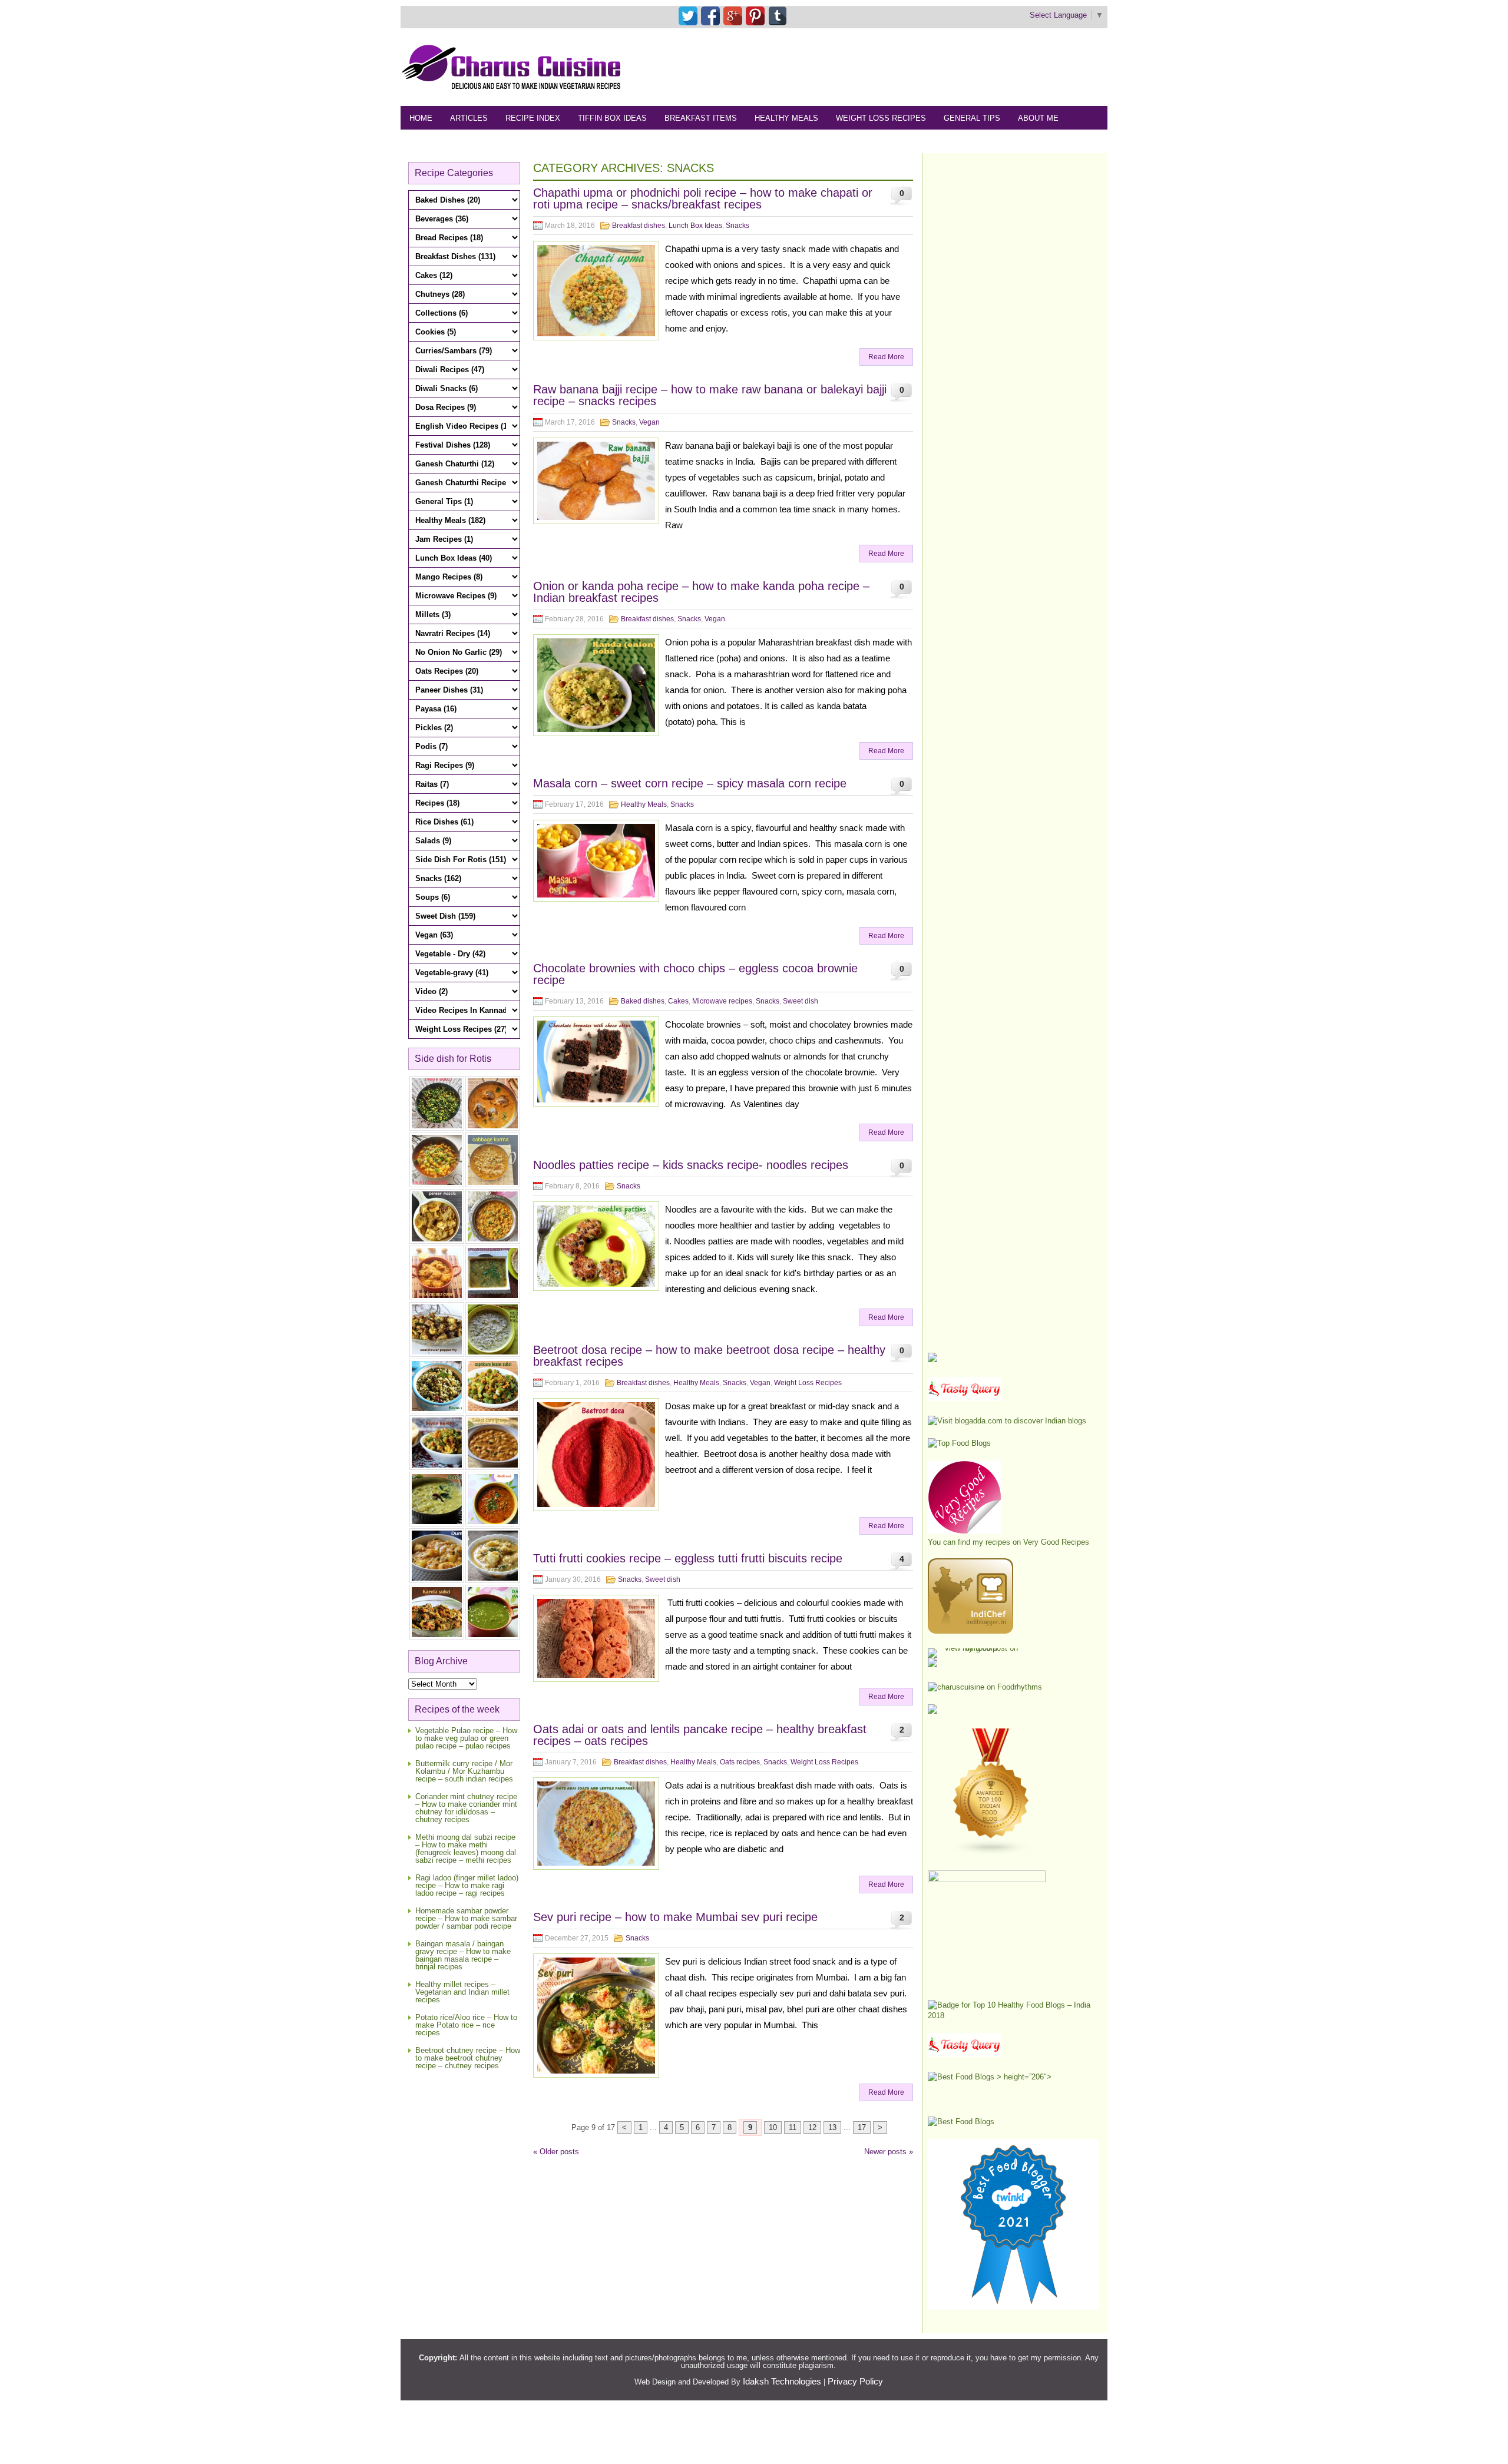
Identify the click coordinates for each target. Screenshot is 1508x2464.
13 (832, 2127)
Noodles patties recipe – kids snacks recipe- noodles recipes (691, 1165)
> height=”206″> (1023, 2077)
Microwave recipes (722, 1001)
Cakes (678, 1001)
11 (793, 2127)
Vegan (649, 422)
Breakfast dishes (639, 226)
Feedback (430, 142)
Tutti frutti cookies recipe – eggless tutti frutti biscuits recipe (688, 1558)
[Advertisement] (893, 67)
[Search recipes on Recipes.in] (959, 1443)
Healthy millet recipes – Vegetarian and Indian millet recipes (462, 1992)
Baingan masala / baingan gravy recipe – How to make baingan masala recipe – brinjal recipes (463, 1955)
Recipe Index (533, 118)
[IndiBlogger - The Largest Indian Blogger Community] (970, 1631)
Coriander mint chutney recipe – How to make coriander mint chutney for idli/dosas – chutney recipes (466, 1808)
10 (773, 2127)
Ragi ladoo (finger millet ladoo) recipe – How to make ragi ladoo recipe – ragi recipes (467, 1885)
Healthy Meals (786, 118)
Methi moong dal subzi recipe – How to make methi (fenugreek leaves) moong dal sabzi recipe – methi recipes (466, 1849)
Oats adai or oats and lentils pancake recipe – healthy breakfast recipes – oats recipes (700, 1735)
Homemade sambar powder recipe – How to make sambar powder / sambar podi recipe (466, 1918)
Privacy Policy (855, 2381)
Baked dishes (643, 1001)
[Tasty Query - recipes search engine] (965, 1398)
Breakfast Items (701, 118)
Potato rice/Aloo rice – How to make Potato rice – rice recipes (466, 2025)
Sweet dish (801, 1001)
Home (421, 118)
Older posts (556, 2152)
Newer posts (889, 2152)
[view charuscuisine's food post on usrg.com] (976, 1648)
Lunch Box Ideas (695, 226)
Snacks (738, 226)
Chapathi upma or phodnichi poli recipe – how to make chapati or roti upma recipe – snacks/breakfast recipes (703, 198)
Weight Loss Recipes (881, 118)
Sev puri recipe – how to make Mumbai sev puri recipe (675, 1917)
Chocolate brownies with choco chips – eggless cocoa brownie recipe (695, 974)
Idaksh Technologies (782, 2381)
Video (535, 142)
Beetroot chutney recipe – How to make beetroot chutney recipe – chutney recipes (468, 2058)
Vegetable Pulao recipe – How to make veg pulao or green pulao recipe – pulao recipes (466, 1738)
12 (812, 2127)
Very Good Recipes (1056, 1542)
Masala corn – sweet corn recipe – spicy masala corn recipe (690, 783)
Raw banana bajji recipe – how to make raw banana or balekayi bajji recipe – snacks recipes (710, 395)
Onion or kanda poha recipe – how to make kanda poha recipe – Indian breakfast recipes (701, 592)
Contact (487, 142)
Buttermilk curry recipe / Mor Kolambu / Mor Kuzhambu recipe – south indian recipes (464, 1771)
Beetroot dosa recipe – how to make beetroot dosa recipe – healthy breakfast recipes (709, 1356)
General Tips (972, 118)
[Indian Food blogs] (991, 1853)
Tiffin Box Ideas (612, 118)
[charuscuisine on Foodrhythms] (985, 1687)
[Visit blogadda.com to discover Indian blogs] (1007, 1421)
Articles (469, 118)
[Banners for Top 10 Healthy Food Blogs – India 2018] (1013, 2016)
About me (1038, 118)
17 (862, 2127)
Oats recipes (740, 1762)
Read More (886, 357)
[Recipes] (965, 2054)
